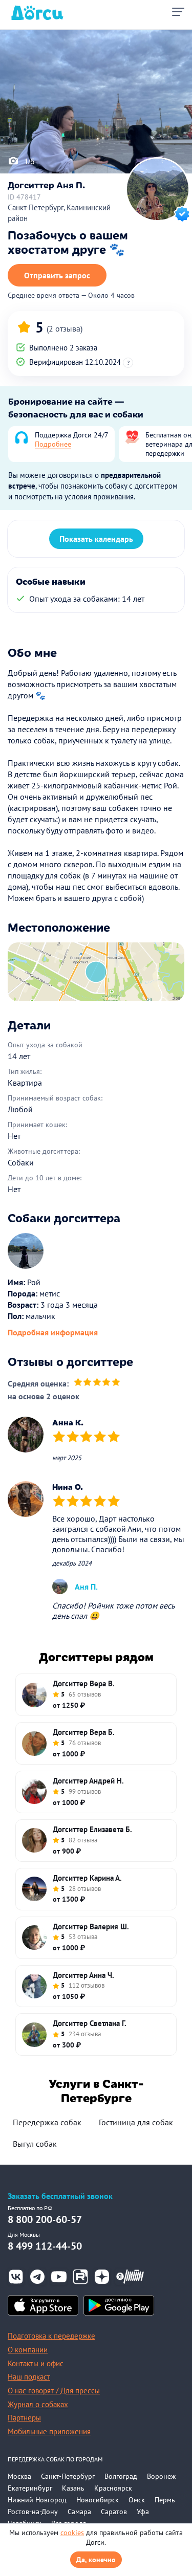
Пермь (165, 2500)
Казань (73, 2488)
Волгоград (121, 2476)
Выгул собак (35, 2144)
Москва (19, 2476)
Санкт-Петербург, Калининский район (59, 213)
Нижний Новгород (37, 2500)
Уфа (143, 2512)
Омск (137, 2500)
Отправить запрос (57, 275)
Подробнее (53, 444)
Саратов (114, 2512)
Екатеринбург (30, 2488)
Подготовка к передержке (51, 2336)
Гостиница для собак (136, 2122)
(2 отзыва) (65, 328)
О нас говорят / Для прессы (54, 2391)
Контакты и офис (36, 2363)
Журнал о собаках (38, 2404)
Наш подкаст (29, 2377)
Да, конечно (96, 2560)
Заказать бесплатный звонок (60, 2196)
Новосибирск (98, 2500)
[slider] (97, 1383)
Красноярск (113, 2488)
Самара (79, 2512)
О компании (28, 2350)
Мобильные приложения (49, 2431)
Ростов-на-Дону (33, 2512)
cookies (72, 2533)
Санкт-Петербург (68, 2476)
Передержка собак (47, 2122)
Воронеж (161, 2476)
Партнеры (24, 2418)
